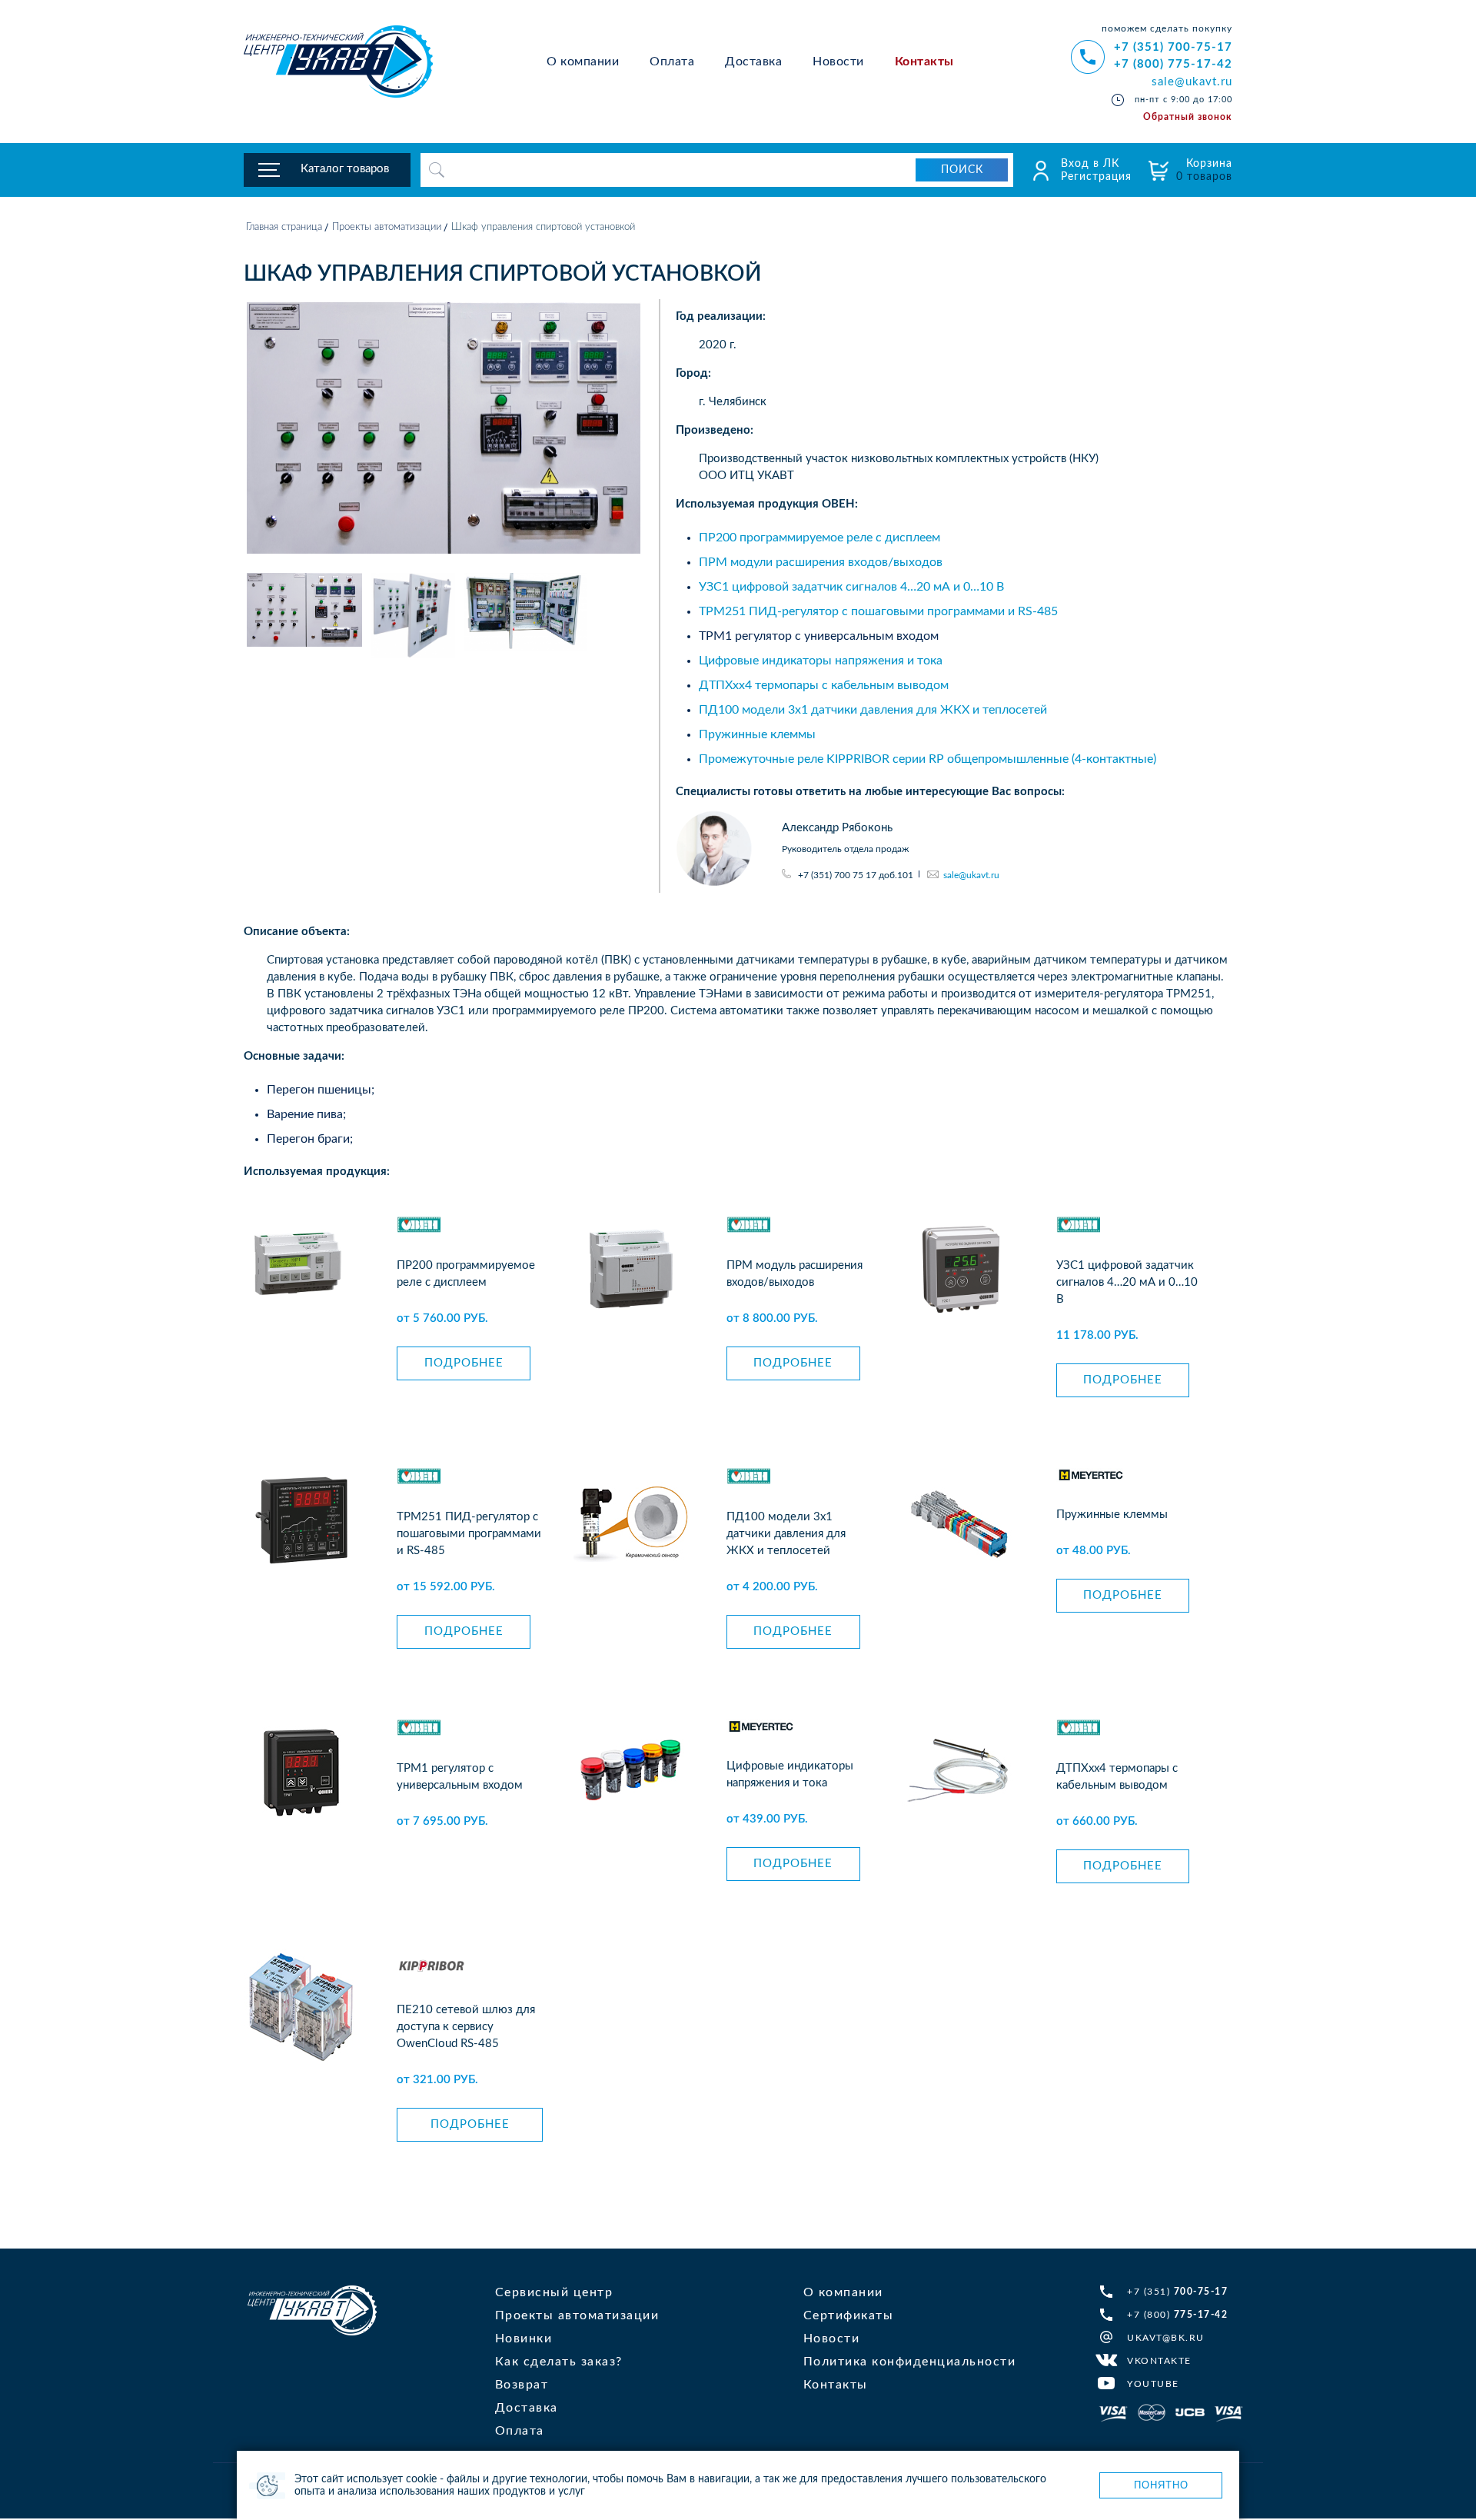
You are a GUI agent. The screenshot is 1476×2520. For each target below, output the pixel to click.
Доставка (753, 62)
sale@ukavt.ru (1192, 82)
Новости (838, 62)
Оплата (672, 62)
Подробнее (464, 1363)
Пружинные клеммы (757, 734)
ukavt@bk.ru (1166, 2338)
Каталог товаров (345, 169)
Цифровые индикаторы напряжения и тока (821, 661)
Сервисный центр (554, 2292)
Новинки (524, 2339)
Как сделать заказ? (559, 2362)
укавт (312, 2310)
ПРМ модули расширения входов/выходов (821, 562)
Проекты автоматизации (387, 227)
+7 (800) (1177, 2315)
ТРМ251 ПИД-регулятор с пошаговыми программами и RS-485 (878, 611)
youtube (1153, 2384)
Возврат (522, 2385)
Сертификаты (849, 2315)
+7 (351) (1177, 2292)
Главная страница (284, 227)
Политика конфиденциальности (910, 2362)
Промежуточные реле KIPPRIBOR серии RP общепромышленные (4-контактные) (927, 759)
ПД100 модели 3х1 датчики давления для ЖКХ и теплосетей (873, 710)
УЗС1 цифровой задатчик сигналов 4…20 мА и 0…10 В (851, 587)
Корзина (1204, 170)
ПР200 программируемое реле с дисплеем (819, 538)
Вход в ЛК (1090, 164)
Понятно (1161, 2485)
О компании (583, 62)
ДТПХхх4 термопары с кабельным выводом (824, 685)
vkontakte (1159, 2361)
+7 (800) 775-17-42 (1173, 64)
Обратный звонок (1188, 117)
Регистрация (1096, 177)
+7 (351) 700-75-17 (1173, 47)
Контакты (924, 62)
